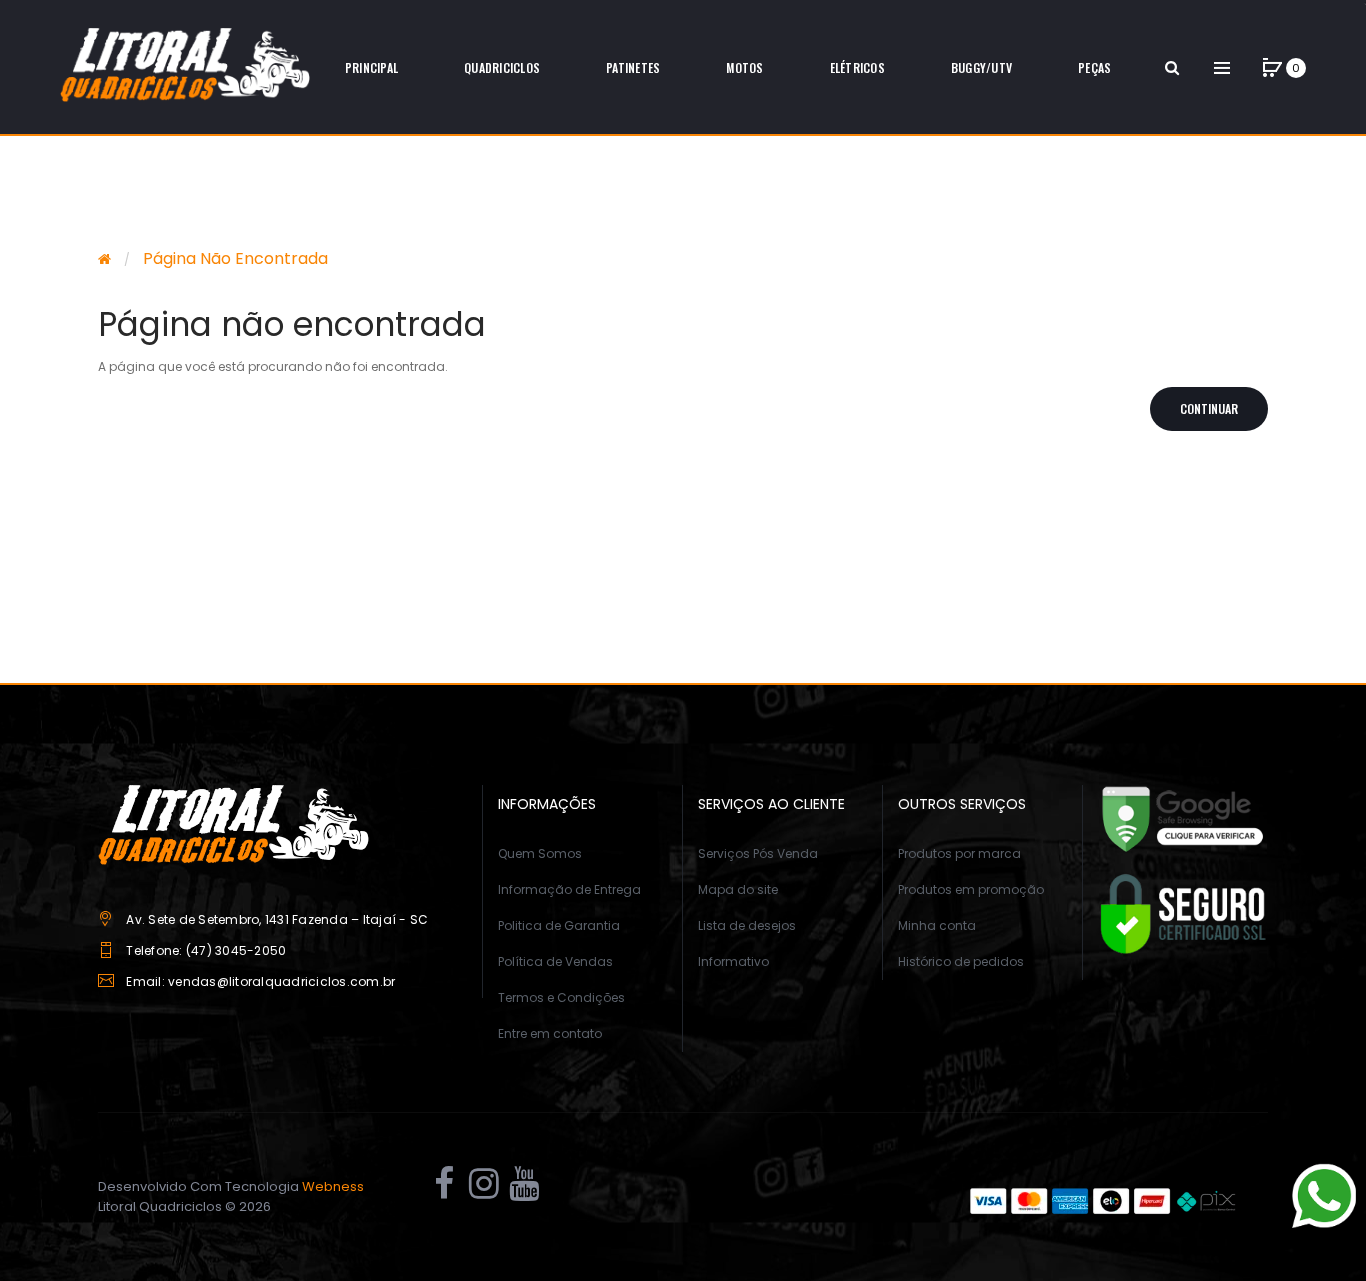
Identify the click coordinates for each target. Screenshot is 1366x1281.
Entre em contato (550, 1033)
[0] (1272, 68)
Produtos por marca (959, 853)
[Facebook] (444, 1189)
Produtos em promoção (971, 889)
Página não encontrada (235, 258)
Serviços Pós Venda (758, 853)
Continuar (1209, 408)
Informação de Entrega (569, 889)
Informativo (733, 961)
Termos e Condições (561, 997)
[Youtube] (524, 1189)
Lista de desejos (747, 925)
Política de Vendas (555, 961)
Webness (333, 1186)
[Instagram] (484, 1189)
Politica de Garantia (559, 925)
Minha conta (937, 925)
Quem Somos (540, 853)
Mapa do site (738, 889)
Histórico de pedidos (961, 961)
